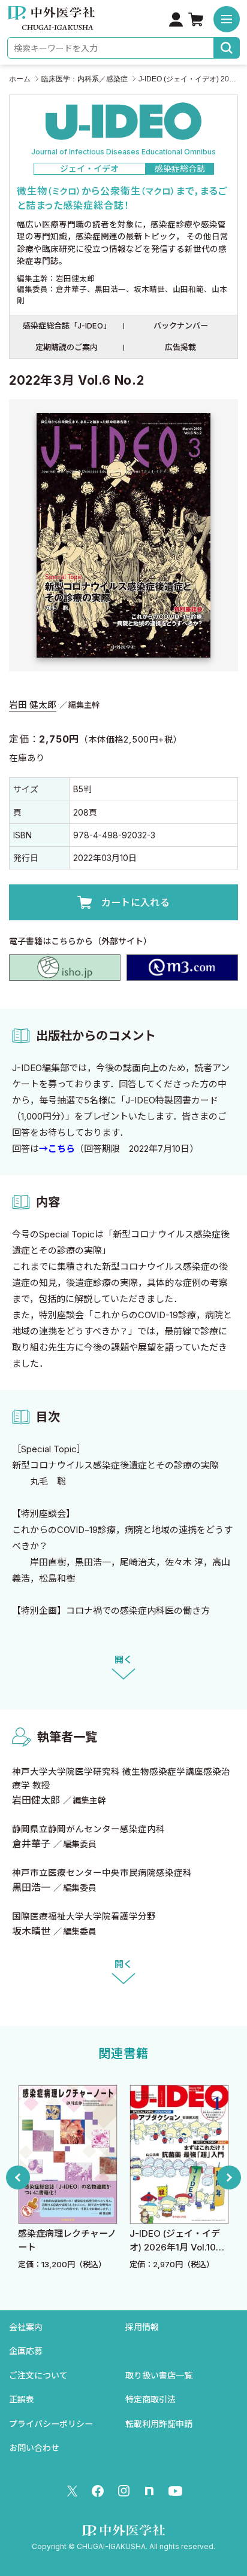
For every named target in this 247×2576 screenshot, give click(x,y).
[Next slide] (229, 2177)
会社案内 (26, 2327)
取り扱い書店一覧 (159, 2375)
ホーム (20, 79)
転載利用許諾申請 (159, 2424)
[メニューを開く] (227, 19)
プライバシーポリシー (51, 2424)
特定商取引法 (150, 2399)
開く (123, 1660)
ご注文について (38, 2375)
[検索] (227, 48)
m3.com (182, 968)
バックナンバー (181, 326)
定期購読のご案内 (67, 347)
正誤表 (22, 2399)
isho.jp (65, 968)
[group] (68, 2178)
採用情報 (142, 2327)
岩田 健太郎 (33, 705)
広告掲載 (180, 347)
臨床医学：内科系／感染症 (85, 79)
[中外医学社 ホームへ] (51, 22)
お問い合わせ (34, 2448)
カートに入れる (135, 902)
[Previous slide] (18, 2177)
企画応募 (26, 2351)
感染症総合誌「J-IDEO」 (67, 326)
